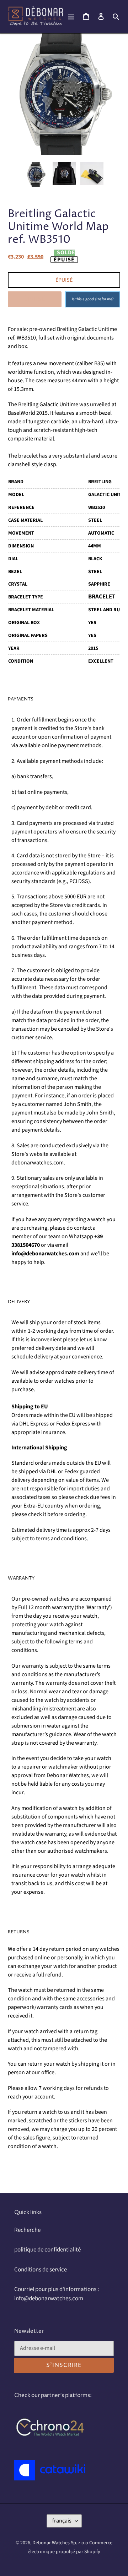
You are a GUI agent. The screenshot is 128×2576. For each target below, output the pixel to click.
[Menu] (71, 17)
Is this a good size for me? (93, 299)
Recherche (27, 2230)
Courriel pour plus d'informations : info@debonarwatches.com (57, 2294)
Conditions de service (41, 2270)
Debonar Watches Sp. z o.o (61, 2543)
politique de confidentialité (47, 2250)
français (62, 2521)
